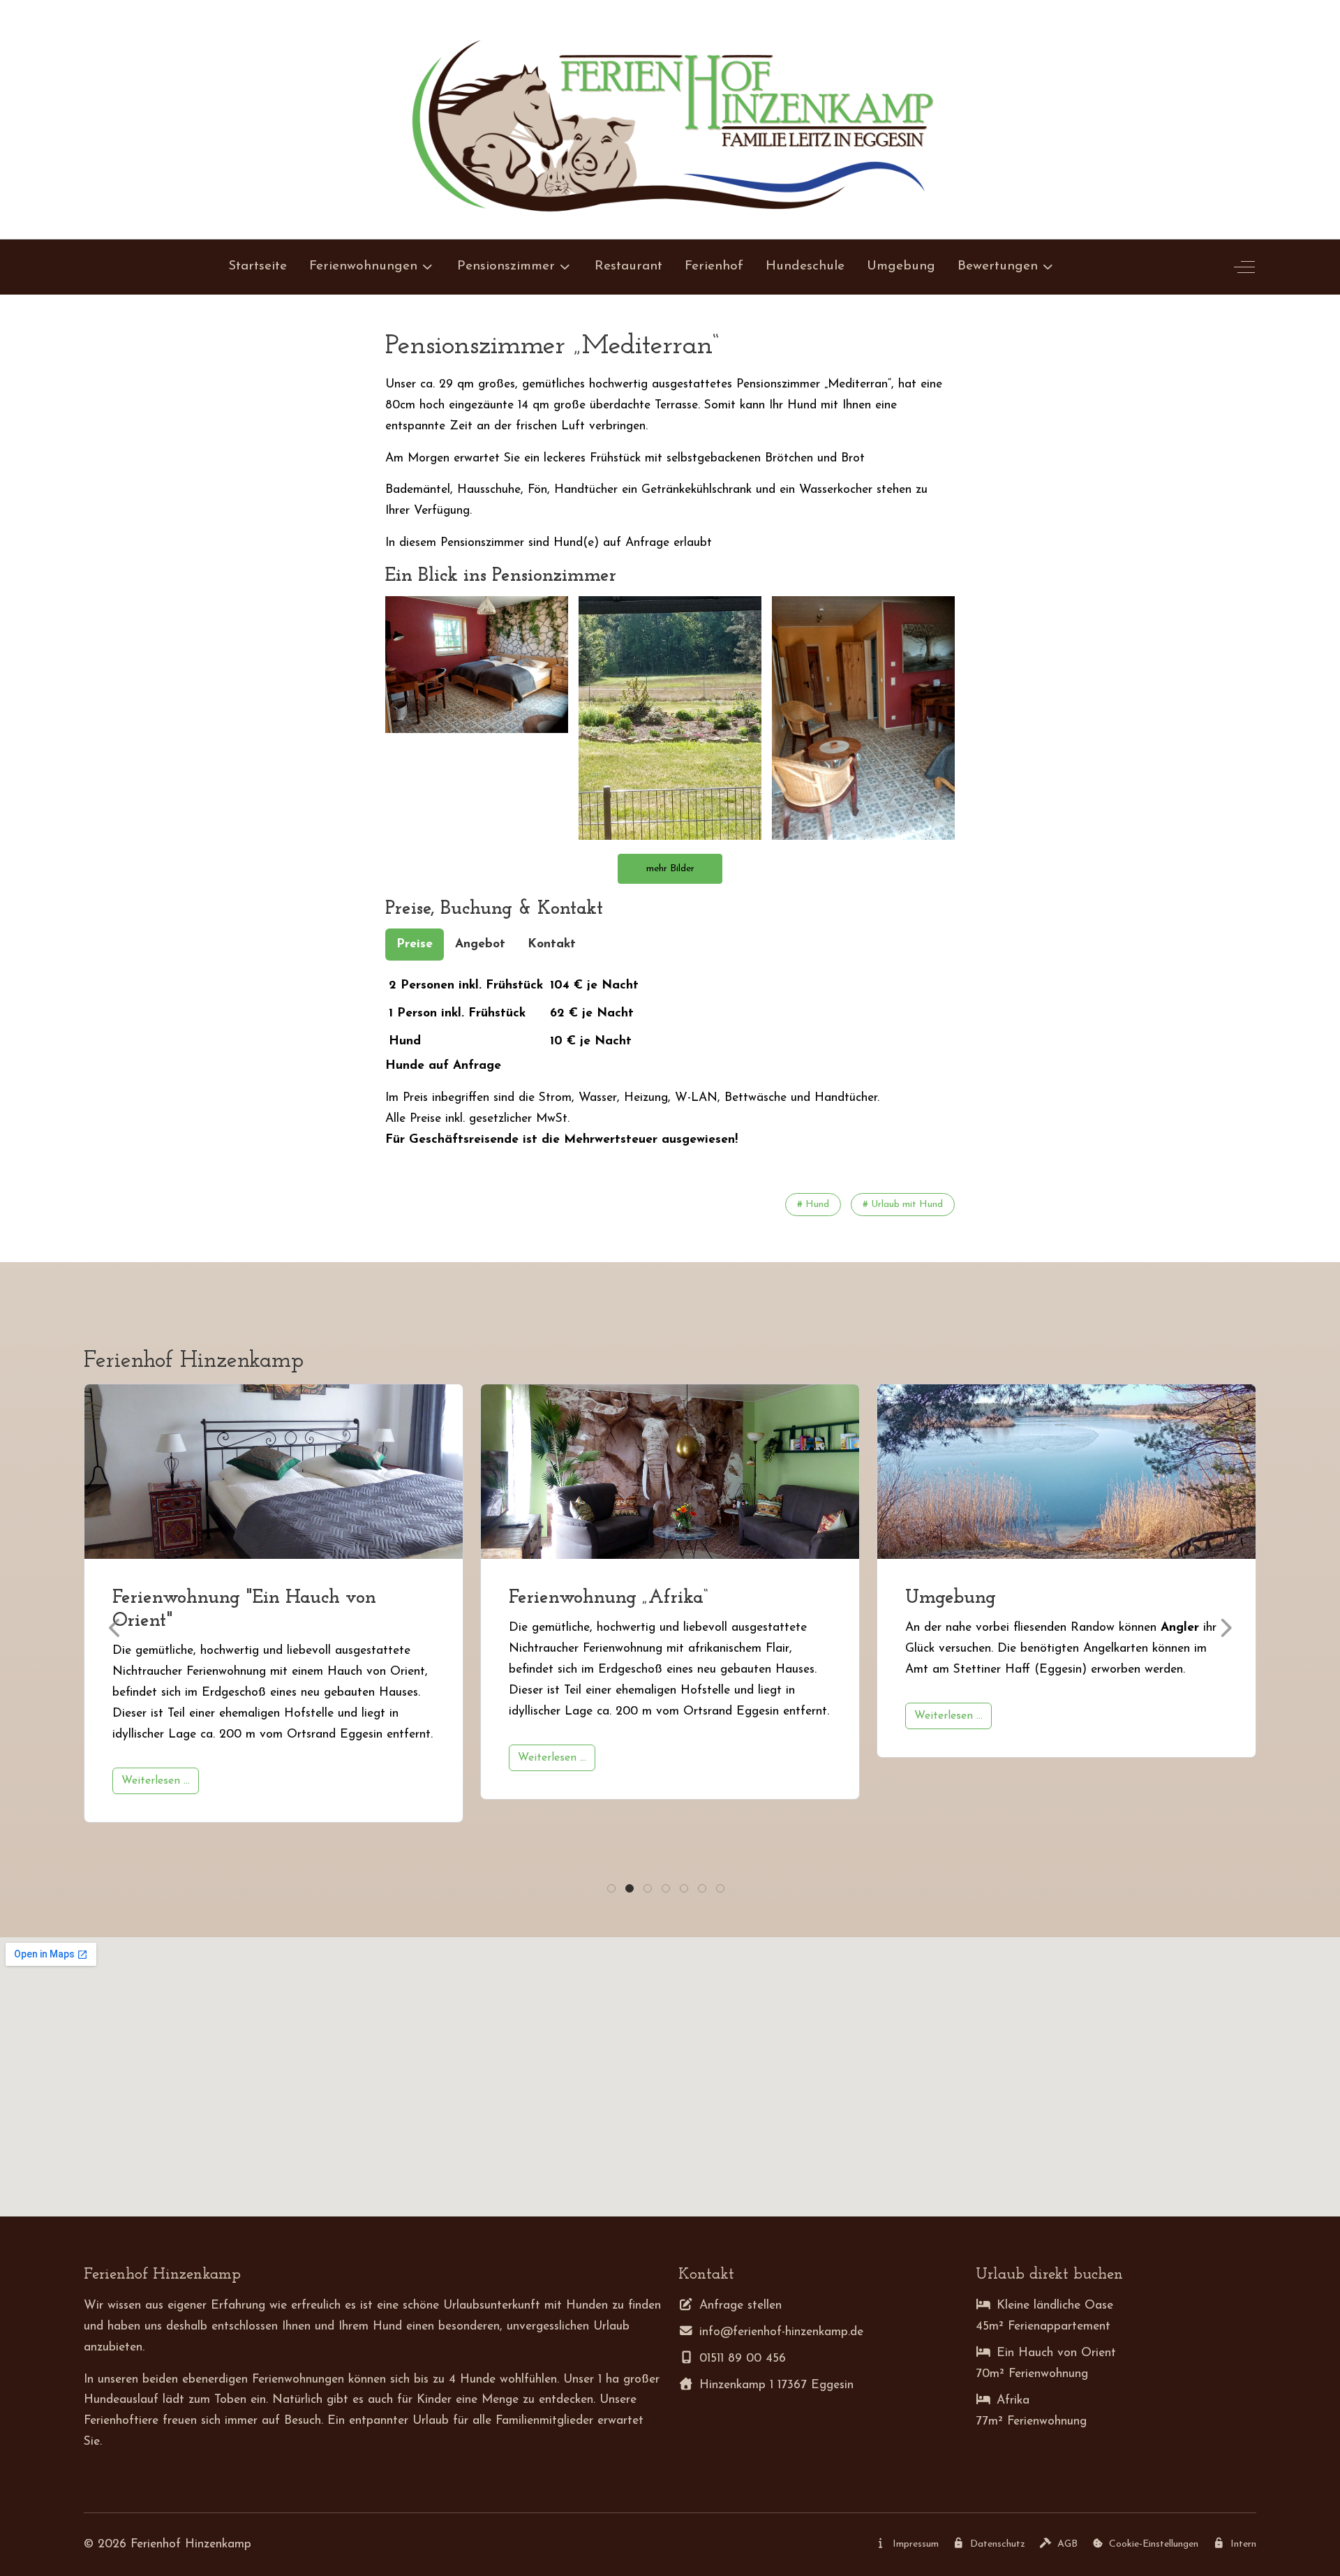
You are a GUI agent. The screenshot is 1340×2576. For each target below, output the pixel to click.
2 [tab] (631, 1892)
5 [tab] (685, 1892)
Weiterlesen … (156, 1758)
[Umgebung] (670, 1472)
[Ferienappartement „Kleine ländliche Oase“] (1066, 1472)
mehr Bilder (670, 869)
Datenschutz (998, 2544)
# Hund (813, 1205)
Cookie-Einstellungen (1154, 2544)
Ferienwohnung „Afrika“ (212, 1598)
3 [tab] (649, 1892)
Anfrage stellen (740, 2305)
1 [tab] (611, 1892)
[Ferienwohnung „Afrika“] (274, 1472)
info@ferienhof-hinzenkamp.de (781, 2332)
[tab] (415, 945)
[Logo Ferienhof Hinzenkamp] (670, 119)
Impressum (916, 2544)
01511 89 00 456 (743, 2359)
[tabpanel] (670, 1061)
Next (1225, 1628)
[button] (477, 664)
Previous (115, 1628)
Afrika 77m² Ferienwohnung (1031, 2411)
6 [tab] (703, 1892)
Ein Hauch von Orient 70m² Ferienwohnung (1046, 2363)
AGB (1067, 2544)
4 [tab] (667, 1892)
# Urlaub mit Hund (903, 1205)
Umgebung (554, 1598)
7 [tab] (721, 1892)
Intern (1243, 2544)
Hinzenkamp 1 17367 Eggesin (776, 2385)
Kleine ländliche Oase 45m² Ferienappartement (1044, 2316)
